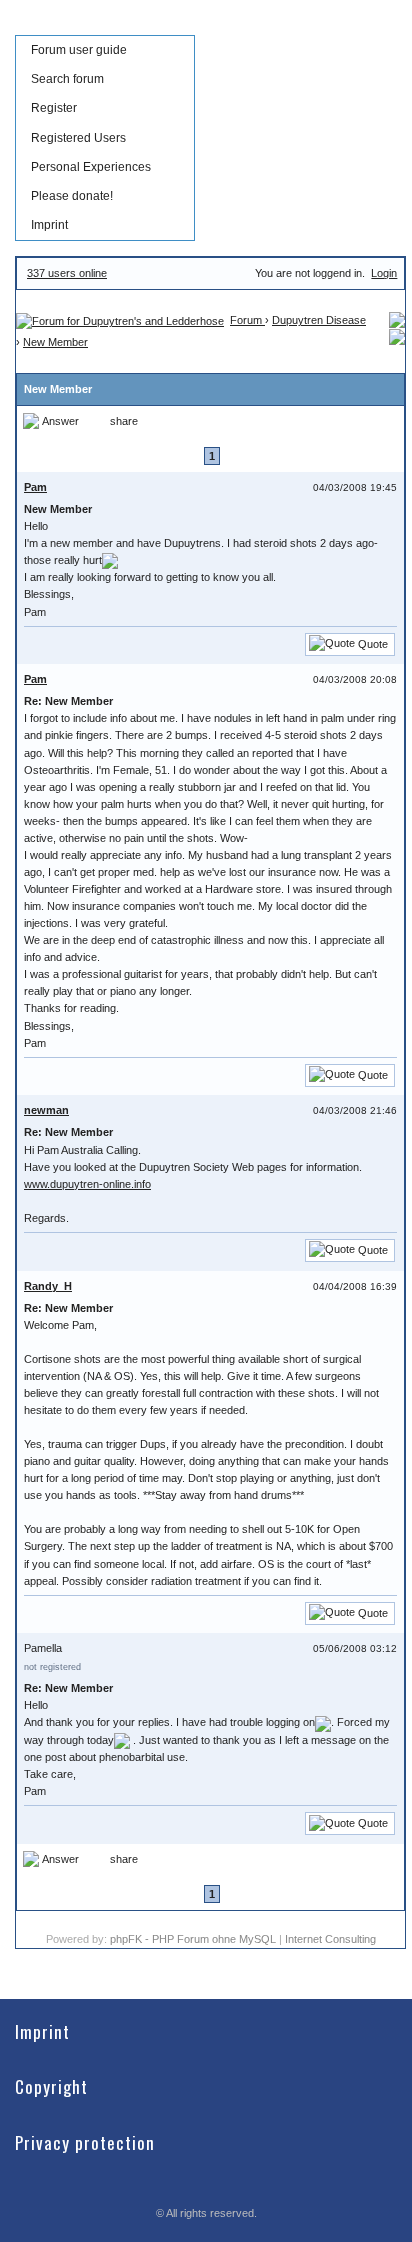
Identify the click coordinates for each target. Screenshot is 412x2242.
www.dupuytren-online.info (87, 1184)
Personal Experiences (91, 167)
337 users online (67, 273)
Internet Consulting (330, 1939)
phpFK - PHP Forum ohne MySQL (194, 1939)
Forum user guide (79, 50)
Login (384, 273)
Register (54, 108)
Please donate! (72, 196)
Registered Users (78, 138)
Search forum (67, 79)
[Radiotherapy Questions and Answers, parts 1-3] (397, 336)
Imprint (49, 225)
